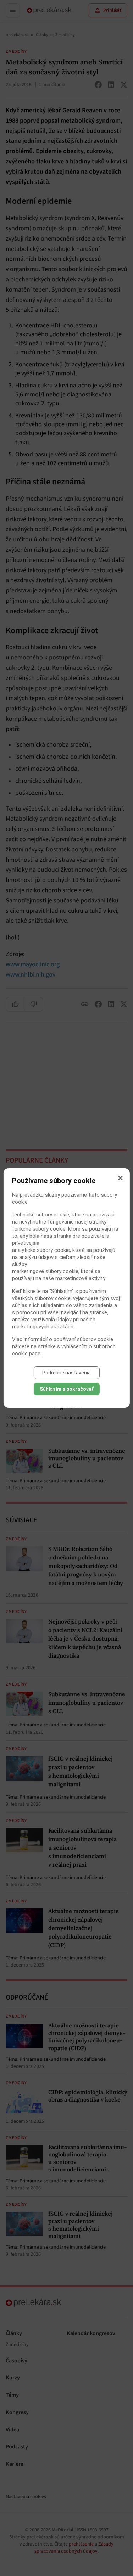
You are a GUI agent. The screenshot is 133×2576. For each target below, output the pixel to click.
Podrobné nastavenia (66, 1373)
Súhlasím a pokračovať (67, 1389)
